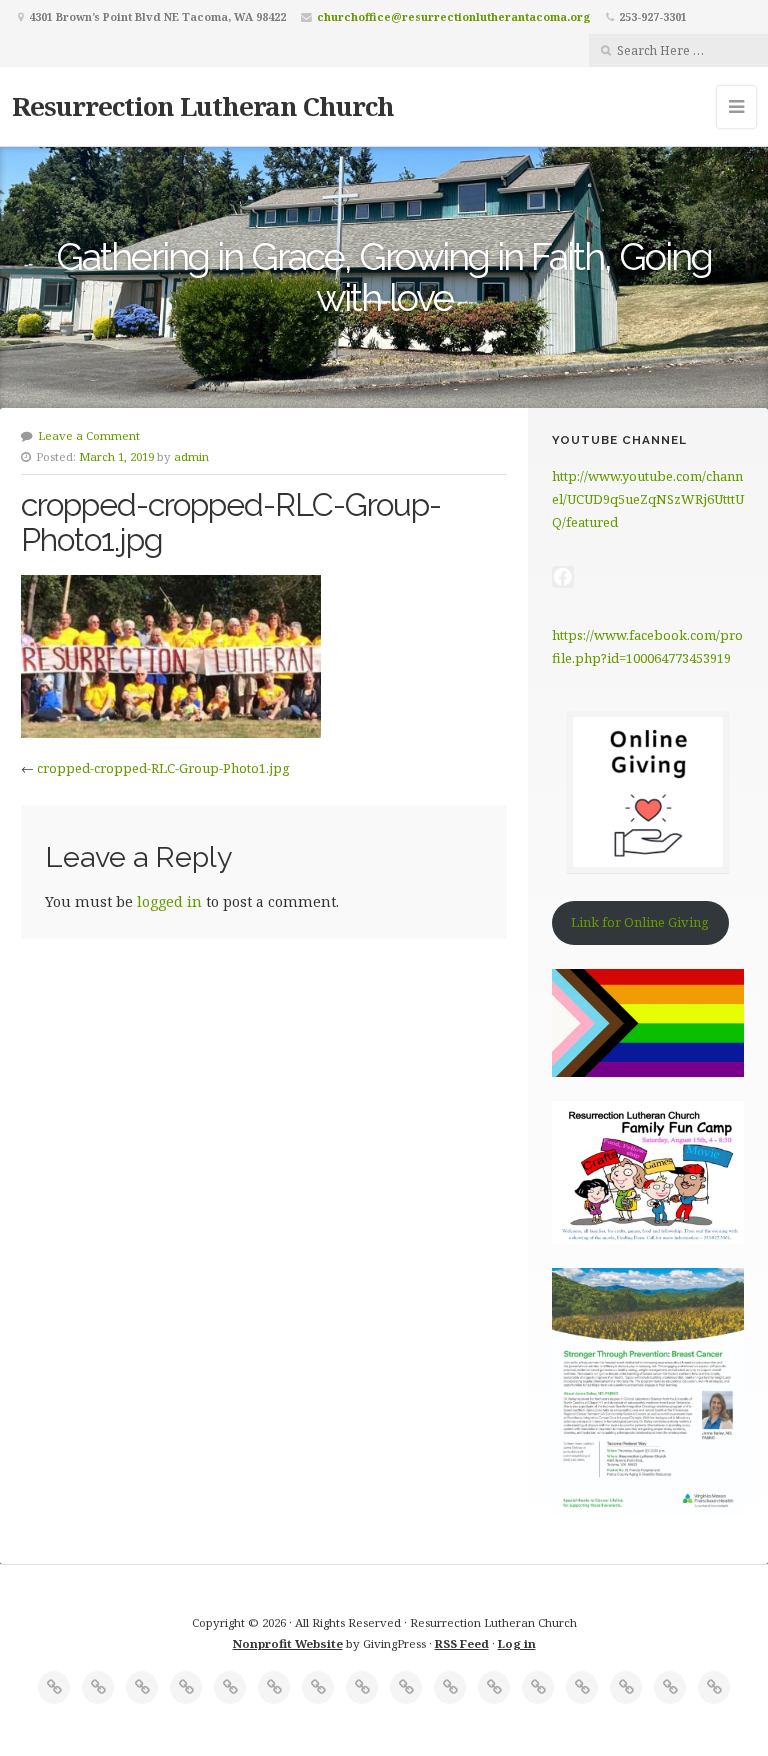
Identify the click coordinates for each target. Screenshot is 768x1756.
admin (191, 456)
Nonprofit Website (288, 1643)
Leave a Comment (89, 435)
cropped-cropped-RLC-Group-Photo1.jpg (163, 768)
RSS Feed (462, 1643)
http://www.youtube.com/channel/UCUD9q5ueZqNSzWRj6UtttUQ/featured (648, 499)
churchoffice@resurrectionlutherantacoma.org (454, 16)
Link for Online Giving (640, 922)
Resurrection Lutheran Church (203, 106)
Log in (517, 1643)
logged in (169, 901)
